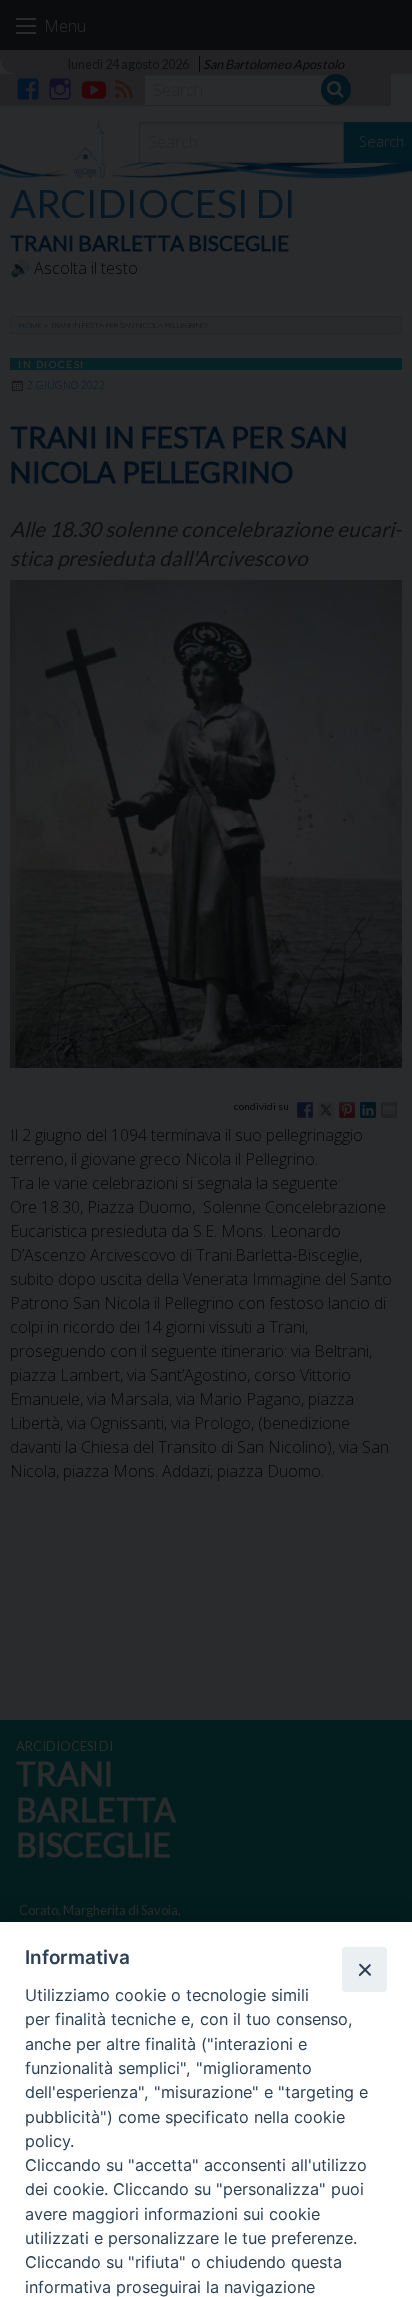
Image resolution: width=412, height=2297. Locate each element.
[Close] (364, 1969)
